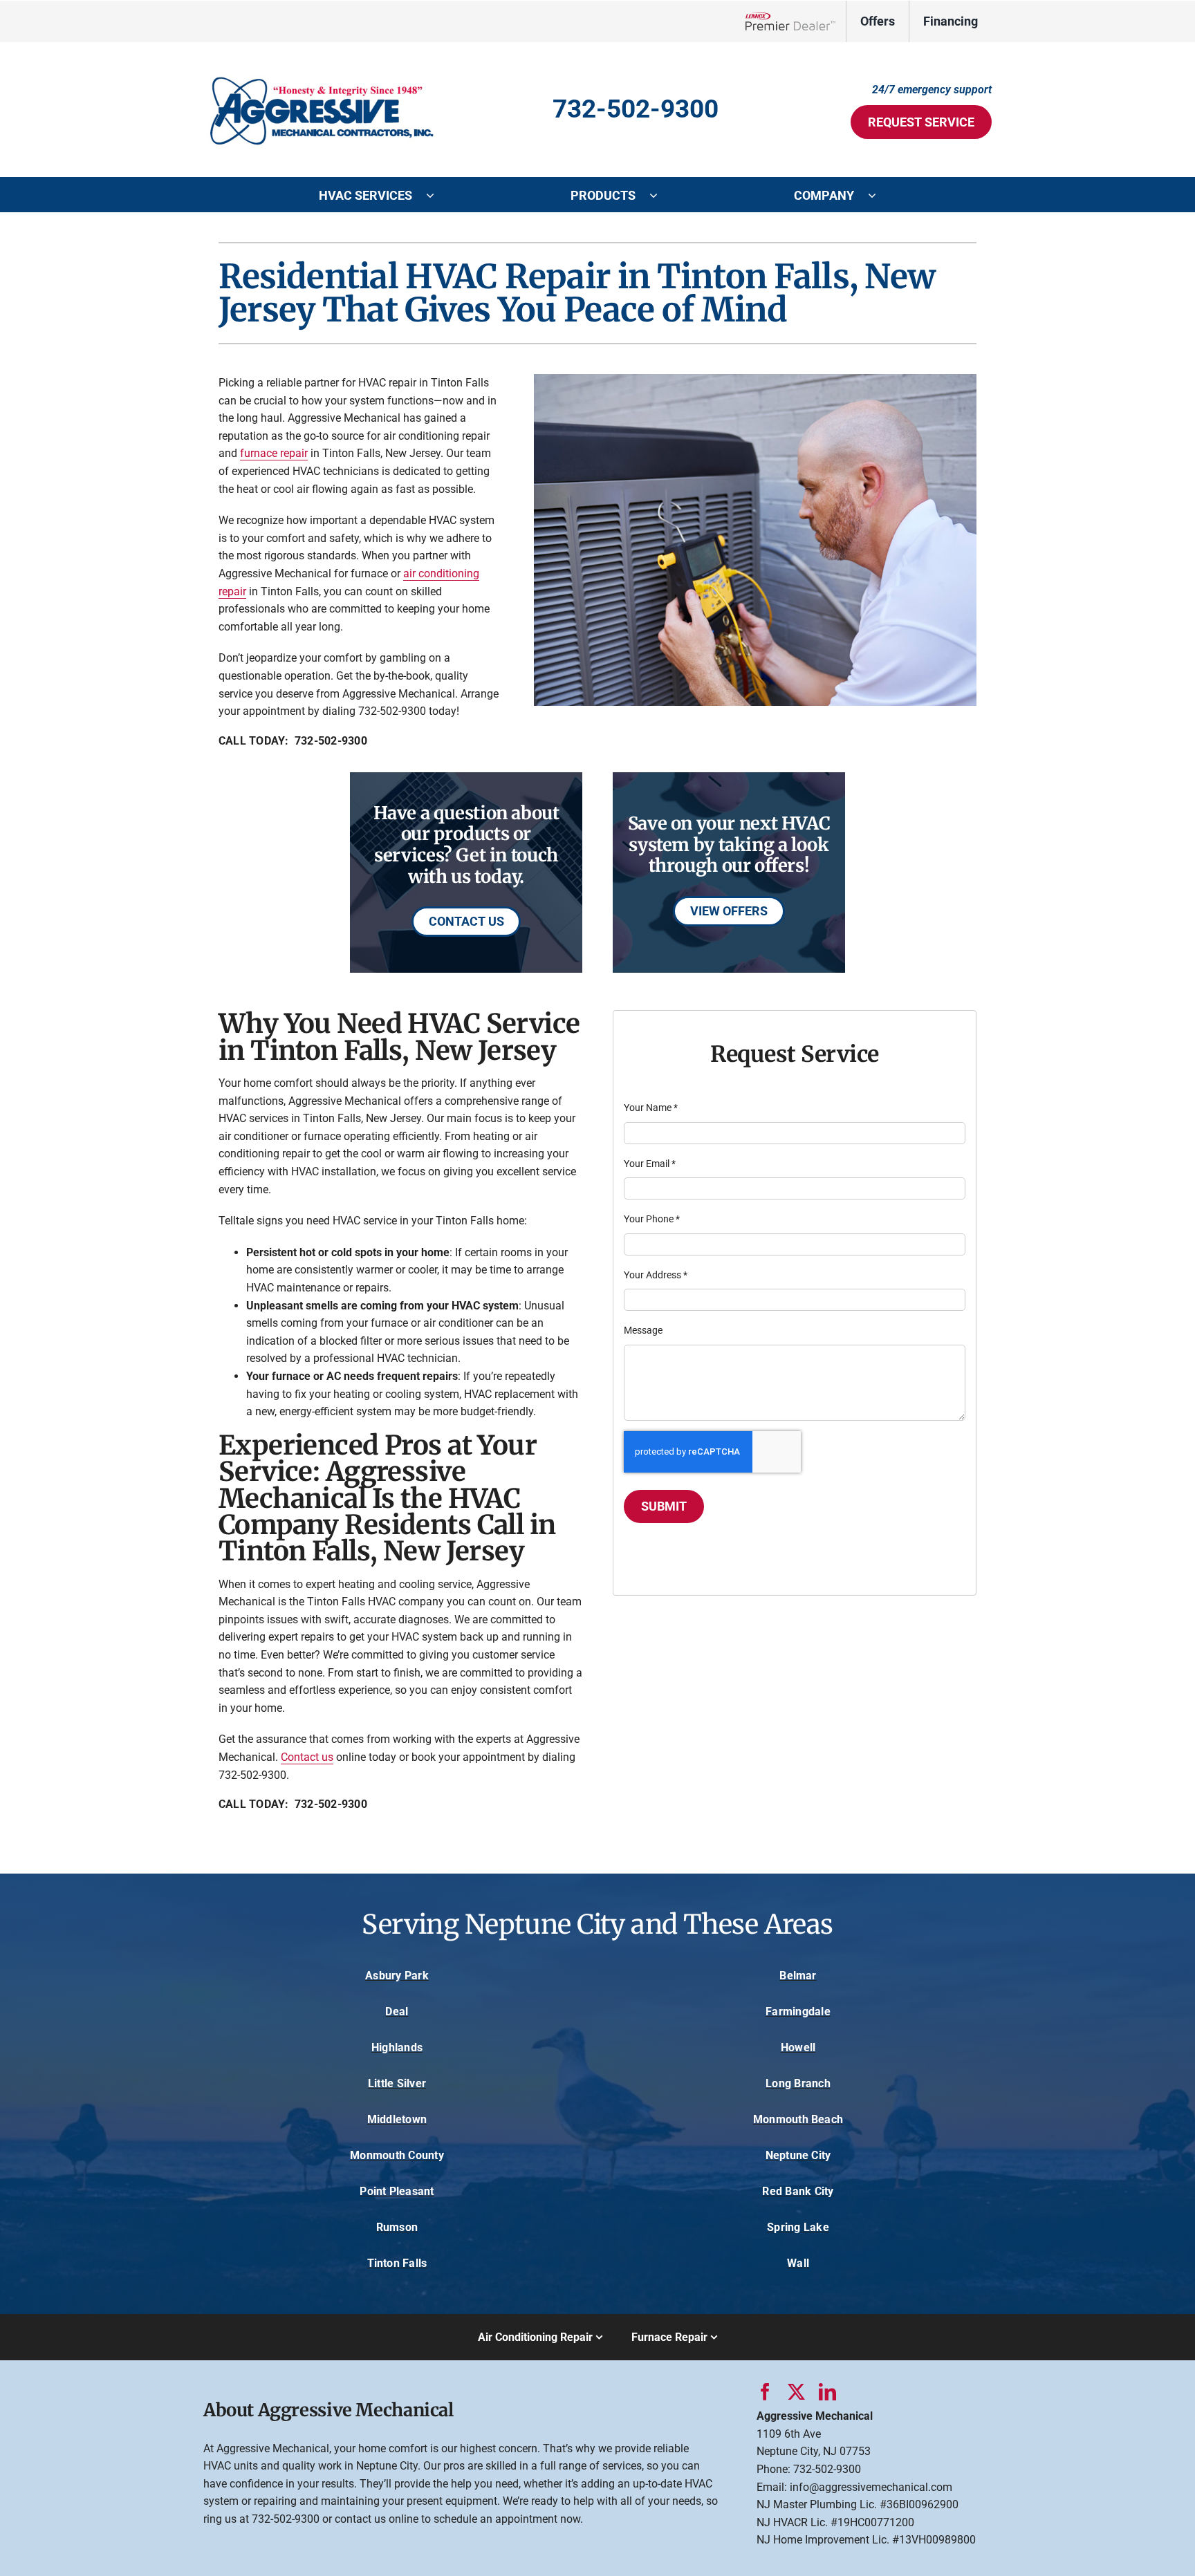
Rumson (397, 2227)
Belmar (798, 1976)
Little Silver (397, 2083)
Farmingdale (798, 2012)
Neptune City (798, 2155)
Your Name (651, 1108)
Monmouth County (397, 2155)
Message (643, 1330)
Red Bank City (798, 2191)
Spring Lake (798, 2227)
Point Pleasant (397, 2191)
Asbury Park (397, 1976)
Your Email (650, 1164)
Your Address (656, 1275)
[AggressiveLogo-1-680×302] (324, 61)
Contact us (307, 1757)
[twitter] (796, 2392)
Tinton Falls (397, 2263)
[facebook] (765, 2392)
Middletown (397, 2119)
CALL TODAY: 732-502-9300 (293, 741)
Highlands (397, 2047)
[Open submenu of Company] (879, 195)
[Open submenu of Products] (660, 195)
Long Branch (798, 2083)
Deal (397, 2012)
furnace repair (274, 453)
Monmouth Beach (798, 2119)
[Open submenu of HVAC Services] (437, 195)
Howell (798, 2047)
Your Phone (652, 1219)
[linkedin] (827, 2392)
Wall (798, 2263)
